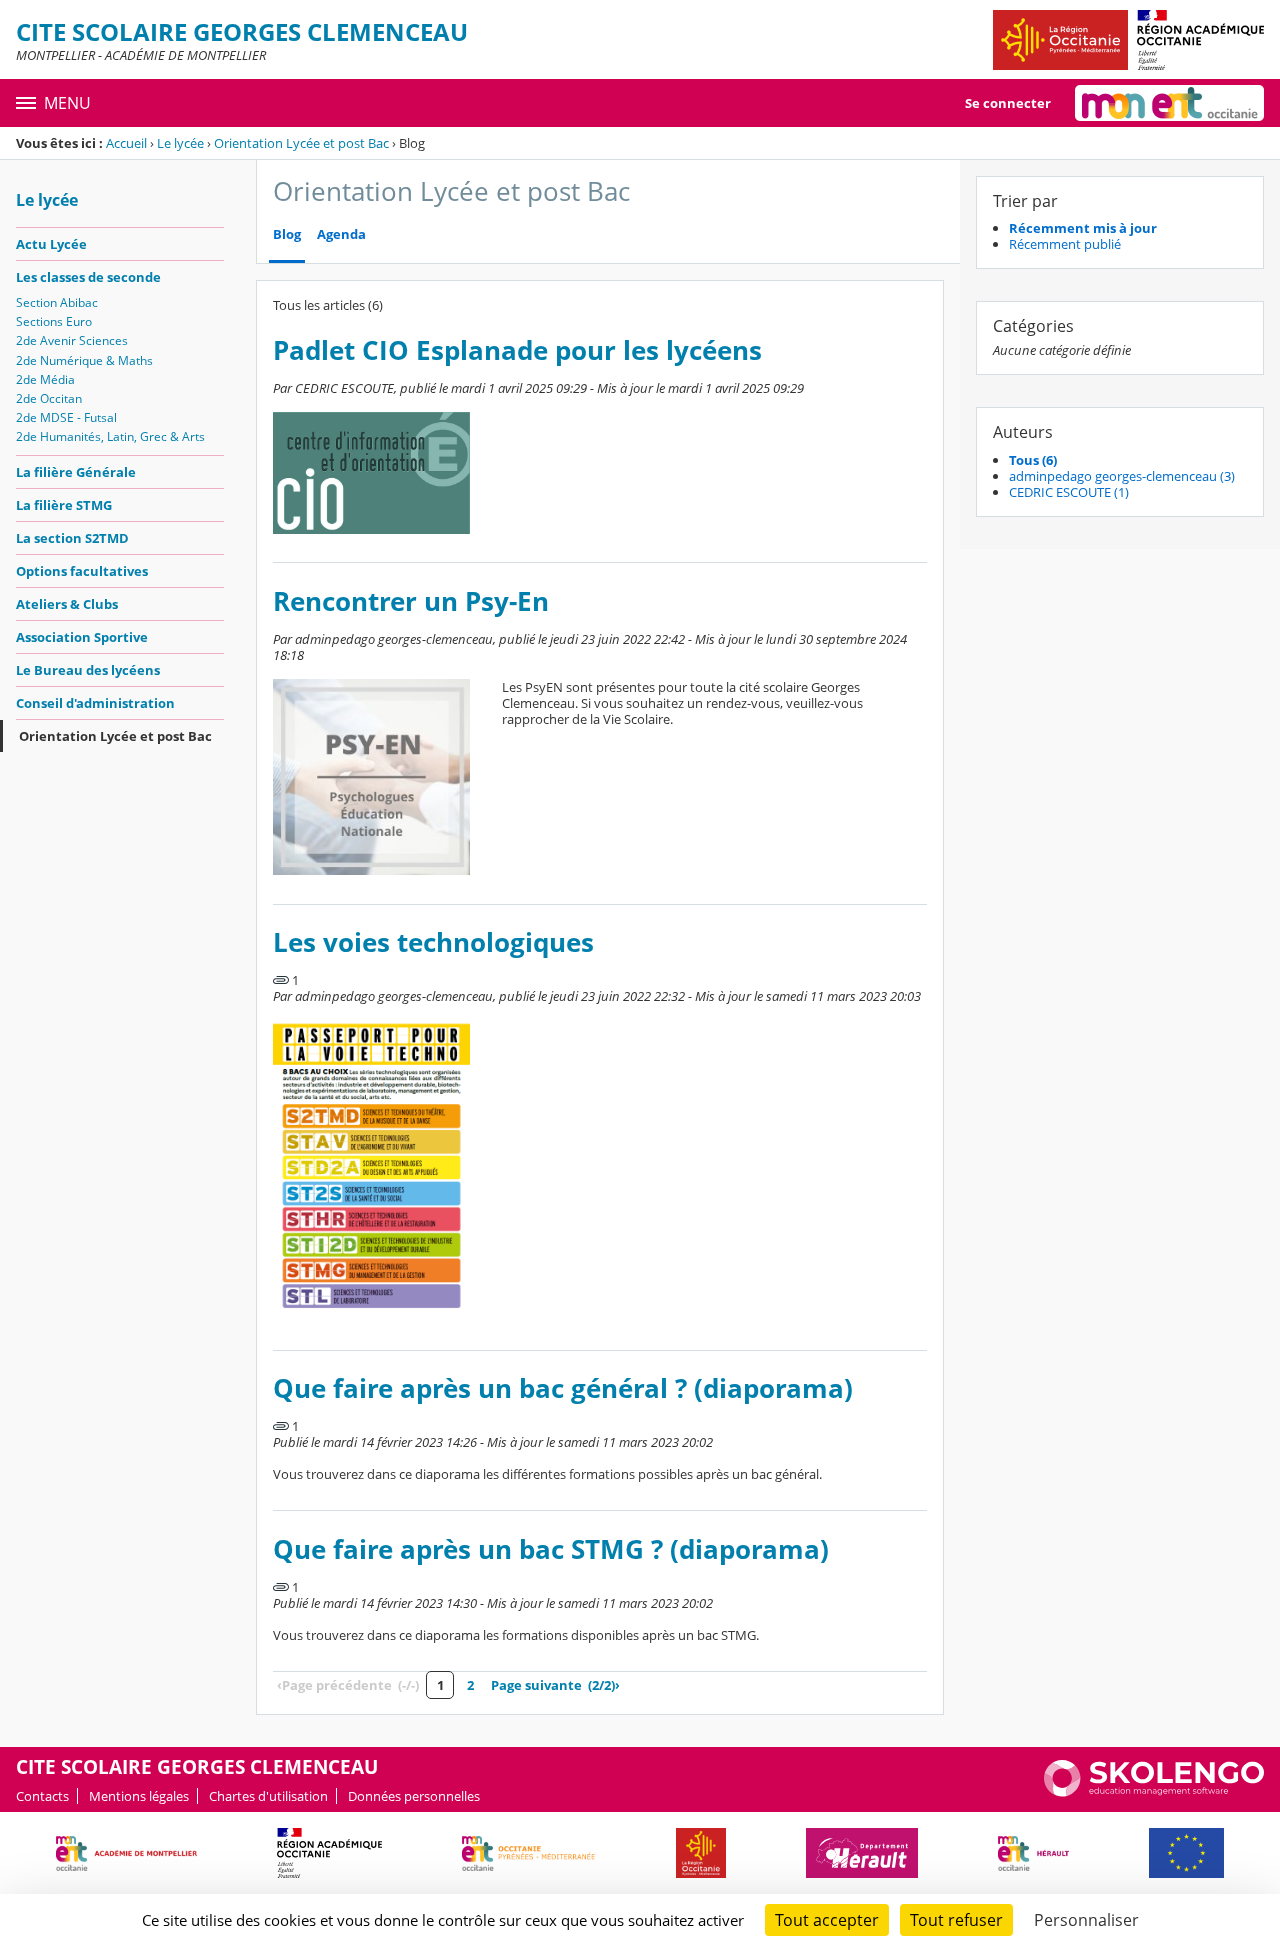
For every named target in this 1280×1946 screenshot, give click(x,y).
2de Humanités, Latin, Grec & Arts (110, 436)
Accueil (126, 143)
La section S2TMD (72, 538)
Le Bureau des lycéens (88, 670)
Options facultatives (82, 571)
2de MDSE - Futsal (66, 417)
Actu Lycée (51, 244)
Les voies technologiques (433, 942)
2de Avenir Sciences (72, 340)
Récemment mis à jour (1083, 228)
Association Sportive (82, 637)
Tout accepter (827, 1920)
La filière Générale (76, 472)
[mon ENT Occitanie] (1169, 103)
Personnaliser (1086, 1920)
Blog (287, 234)
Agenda (341, 234)
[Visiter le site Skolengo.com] (1154, 1792)
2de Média (45, 379)
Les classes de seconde (88, 277)
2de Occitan (49, 398)
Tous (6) (1033, 460)
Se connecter (1008, 103)
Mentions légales (139, 1796)
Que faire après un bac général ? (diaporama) (563, 1388)
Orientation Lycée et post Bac (301, 143)
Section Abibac (57, 302)
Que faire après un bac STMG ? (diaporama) (551, 1549)
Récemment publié (1065, 244)
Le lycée (180, 143)
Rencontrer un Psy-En (411, 601)
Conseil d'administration (95, 703)
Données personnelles (414, 1796)
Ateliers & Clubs (67, 604)
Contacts (42, 1796)
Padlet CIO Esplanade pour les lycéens (517, 350)
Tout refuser (956, 1920)
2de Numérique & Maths (84, 360)
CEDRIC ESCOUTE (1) (1069, 492)
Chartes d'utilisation (268, 1796)
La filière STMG (64, 505)
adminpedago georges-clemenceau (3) (1122, 476)
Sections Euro (54, 321)
